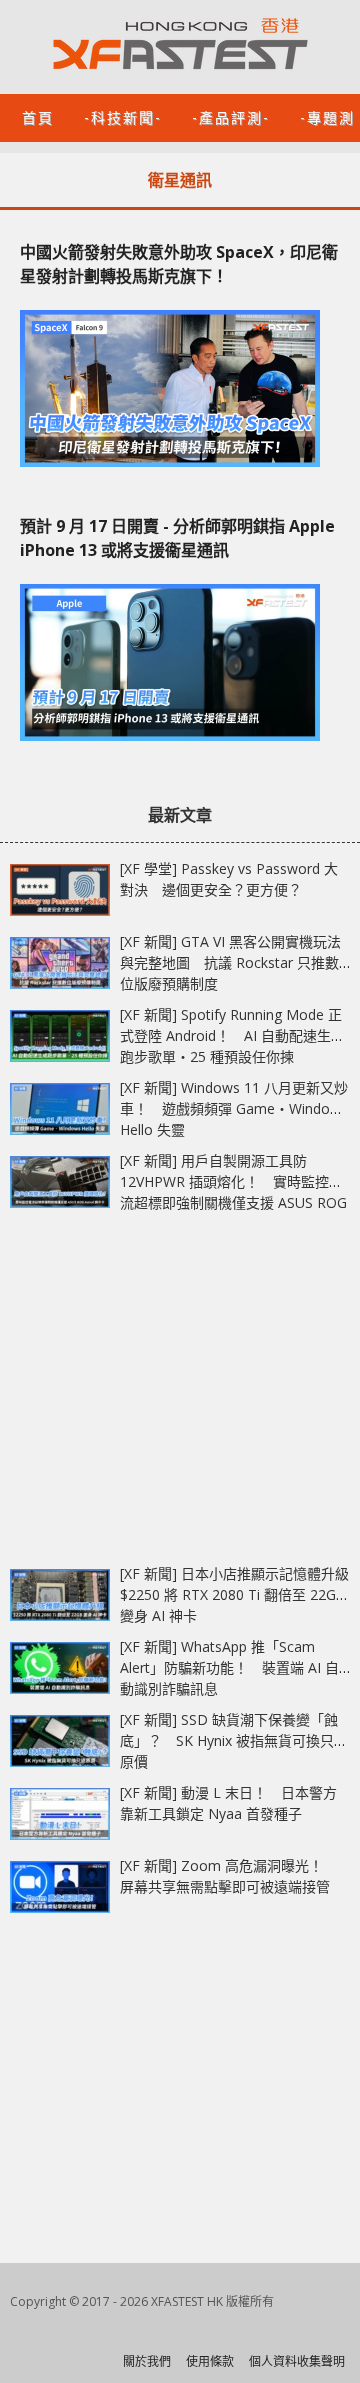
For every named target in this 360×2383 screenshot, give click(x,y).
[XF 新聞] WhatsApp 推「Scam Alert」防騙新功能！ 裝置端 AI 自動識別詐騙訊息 (229, 1667)
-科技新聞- (123, 116)
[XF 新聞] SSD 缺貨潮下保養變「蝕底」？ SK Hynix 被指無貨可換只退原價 (234, 1740)
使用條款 (210, 2361)
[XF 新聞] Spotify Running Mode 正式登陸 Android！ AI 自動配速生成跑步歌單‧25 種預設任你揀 (232, 1035)
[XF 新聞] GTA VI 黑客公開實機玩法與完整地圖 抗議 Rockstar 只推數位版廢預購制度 (230, 962)
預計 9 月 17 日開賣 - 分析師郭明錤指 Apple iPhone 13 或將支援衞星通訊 (177, 538)
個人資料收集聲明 (297, 2361)
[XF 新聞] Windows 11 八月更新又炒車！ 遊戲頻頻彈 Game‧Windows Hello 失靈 (234, 1108)
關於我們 (147, 2361)
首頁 (38, 116)
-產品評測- (231, 116)
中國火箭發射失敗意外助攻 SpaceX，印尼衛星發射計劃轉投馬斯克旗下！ (179, 264)
